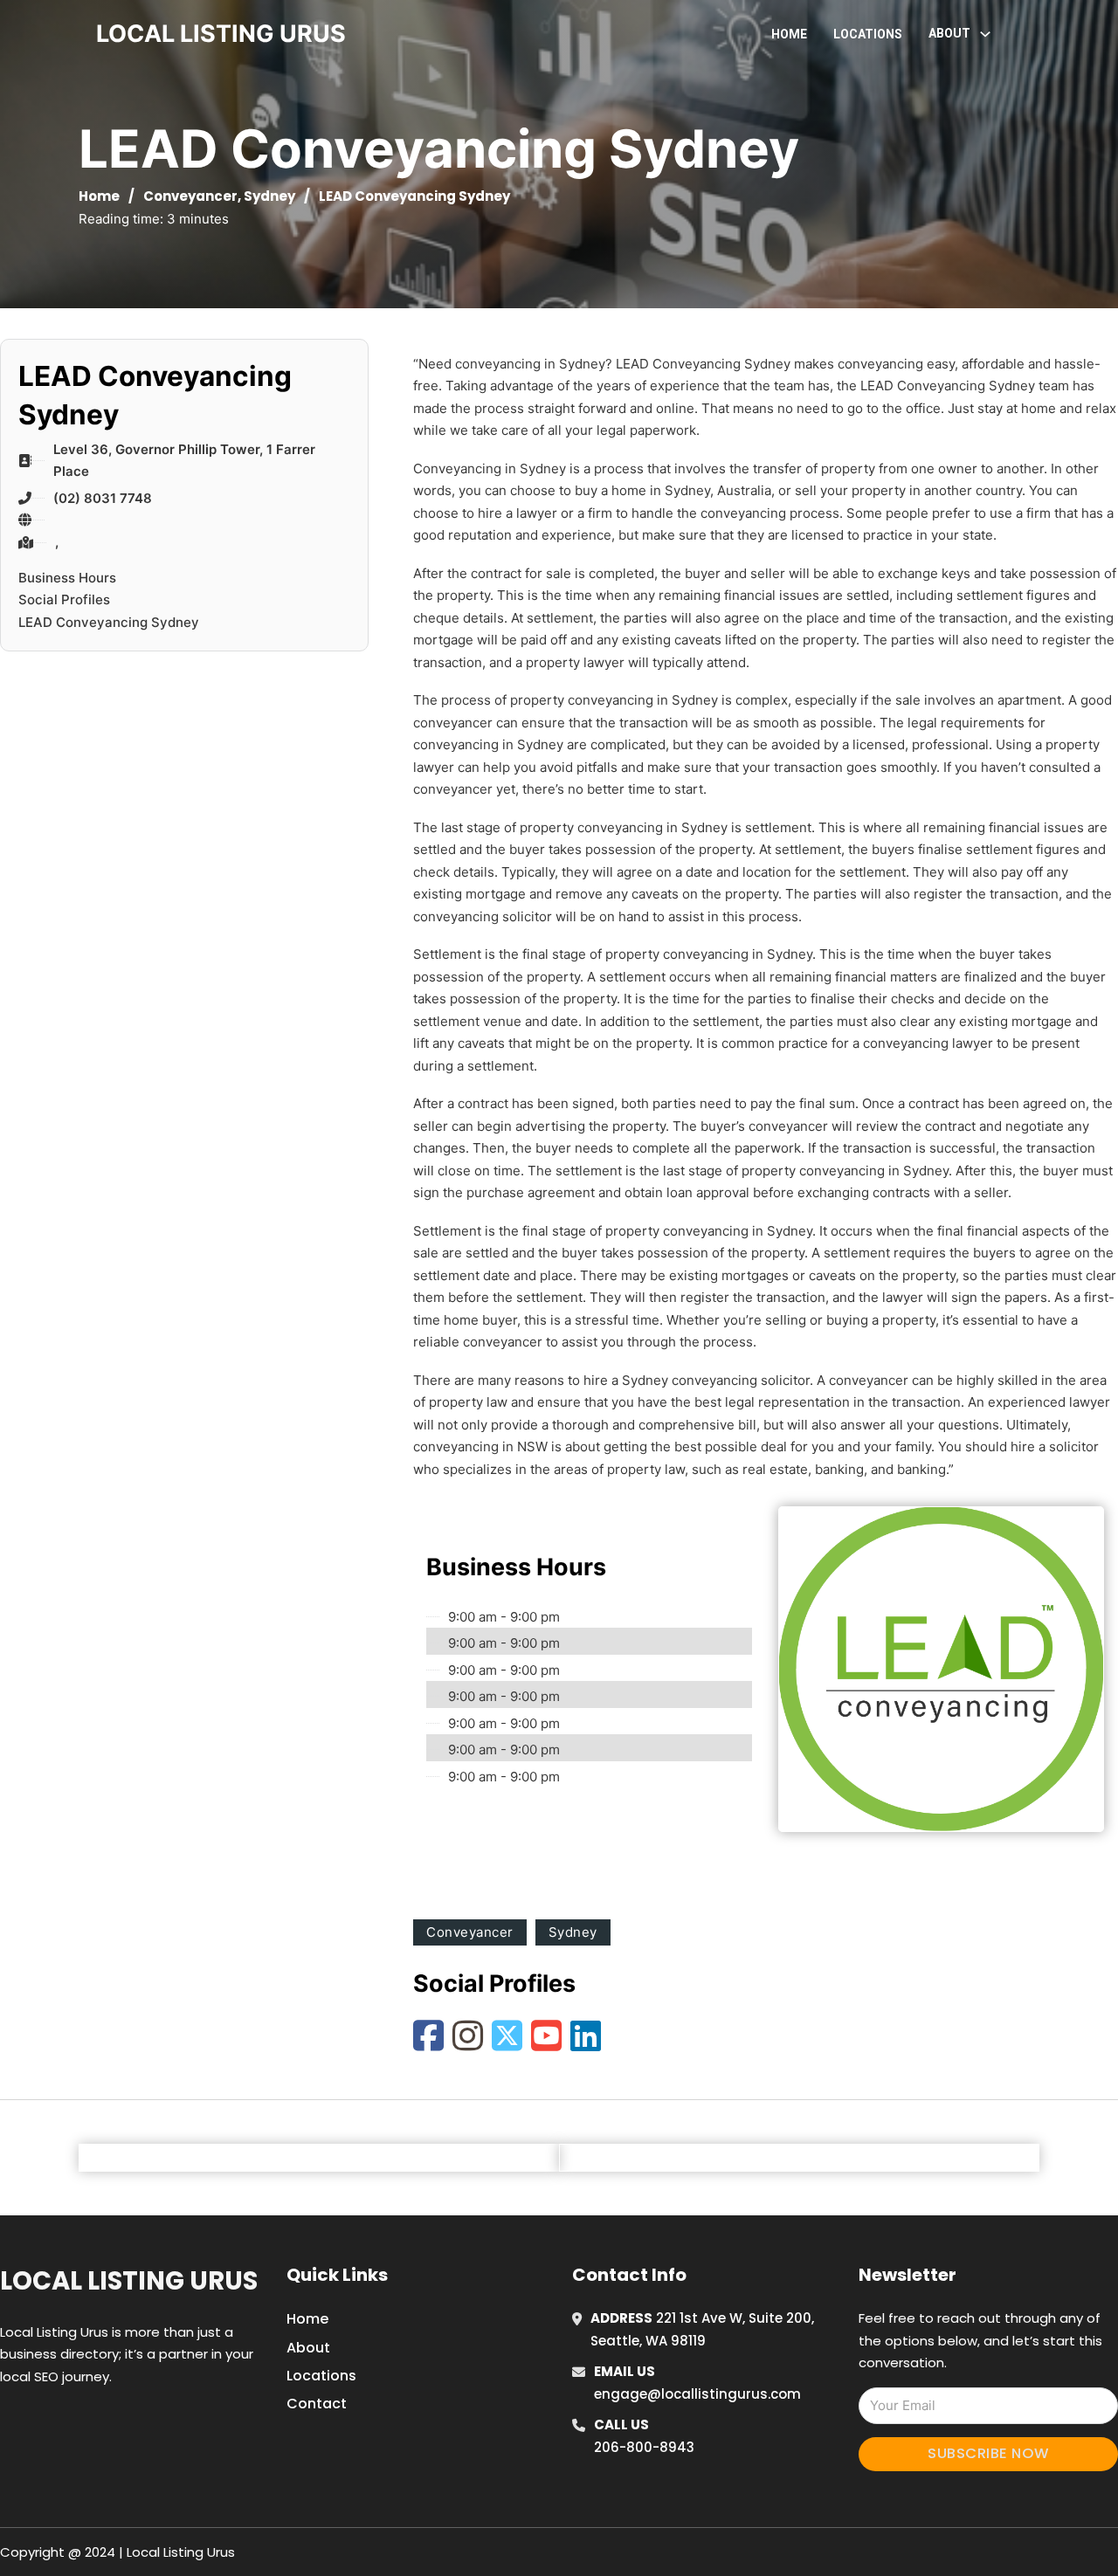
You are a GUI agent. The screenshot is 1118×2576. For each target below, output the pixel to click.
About (308, 2348)
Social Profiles (64, 599)
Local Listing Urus (129, 2281)
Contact (317, 2404)
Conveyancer (190, 196)
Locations (868, 34)
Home (789, 34)
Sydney (269, 196)
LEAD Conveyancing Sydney (109, 622)
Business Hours (67, 578)
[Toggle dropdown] (985, 34)
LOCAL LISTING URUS (221, 34)
